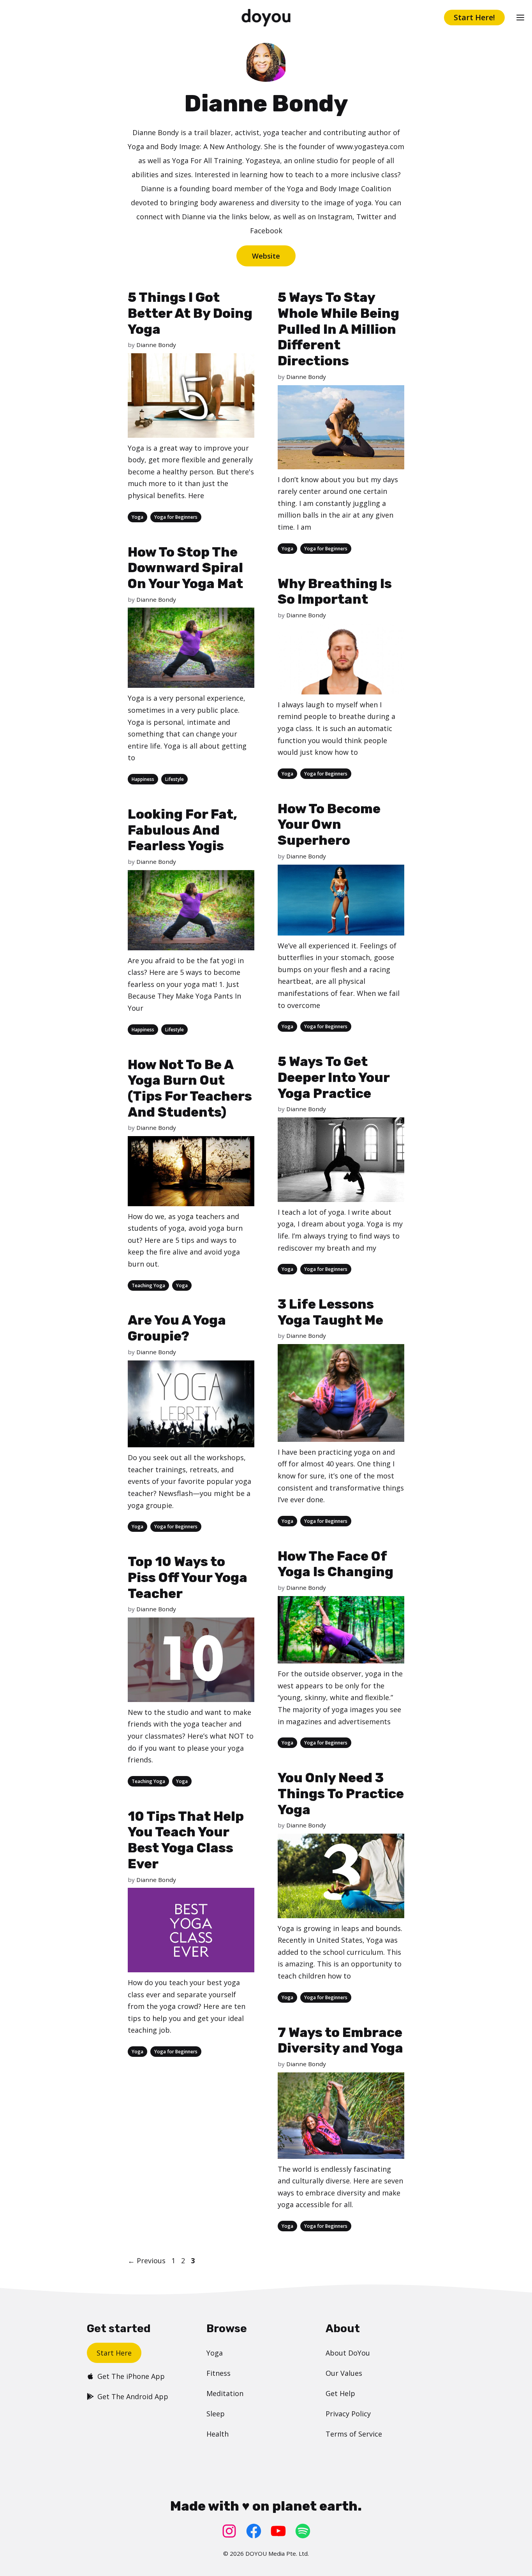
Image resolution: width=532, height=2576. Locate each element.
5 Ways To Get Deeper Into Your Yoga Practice (334, 1077)
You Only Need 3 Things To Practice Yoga (341, 1794)
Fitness (218, 2373)
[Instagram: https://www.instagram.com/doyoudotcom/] (229, 2531)
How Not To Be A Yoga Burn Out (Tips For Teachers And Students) (190, 1088)
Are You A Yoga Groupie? (177, 1328)
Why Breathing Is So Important (335, 592)
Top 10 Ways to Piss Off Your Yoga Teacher (188, 1578)
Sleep (216, 2414)
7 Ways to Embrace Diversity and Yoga (340, 2040)
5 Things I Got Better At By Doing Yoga (190, 313)
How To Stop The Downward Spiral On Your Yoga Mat (185, 568)
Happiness (143, 779)
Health (218, 2434)
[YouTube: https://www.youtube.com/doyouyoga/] (278, 2531)
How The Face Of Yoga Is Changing (336, 1564)
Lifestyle (174, 779)
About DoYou (348, 2353)
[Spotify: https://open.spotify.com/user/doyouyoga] (303, 2531)
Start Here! (474, 17)
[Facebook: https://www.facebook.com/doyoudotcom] (254, 2531)
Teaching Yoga (148, 1285)
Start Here (114, 2353)
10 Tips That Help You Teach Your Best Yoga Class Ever (186, 1840)
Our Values (344, 2373)
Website (266, 256)
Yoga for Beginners (176, 517)
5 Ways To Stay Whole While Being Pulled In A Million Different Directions (338, 329)
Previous (147, 2261)
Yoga (137, 517)
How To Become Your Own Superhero (329, 825)
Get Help (340, 2393)
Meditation (225, 2393)
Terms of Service (354, 2434)
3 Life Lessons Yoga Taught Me (330, 1312)
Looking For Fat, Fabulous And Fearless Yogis (182, 830)
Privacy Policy (348, 2414)
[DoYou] (266, 18)
